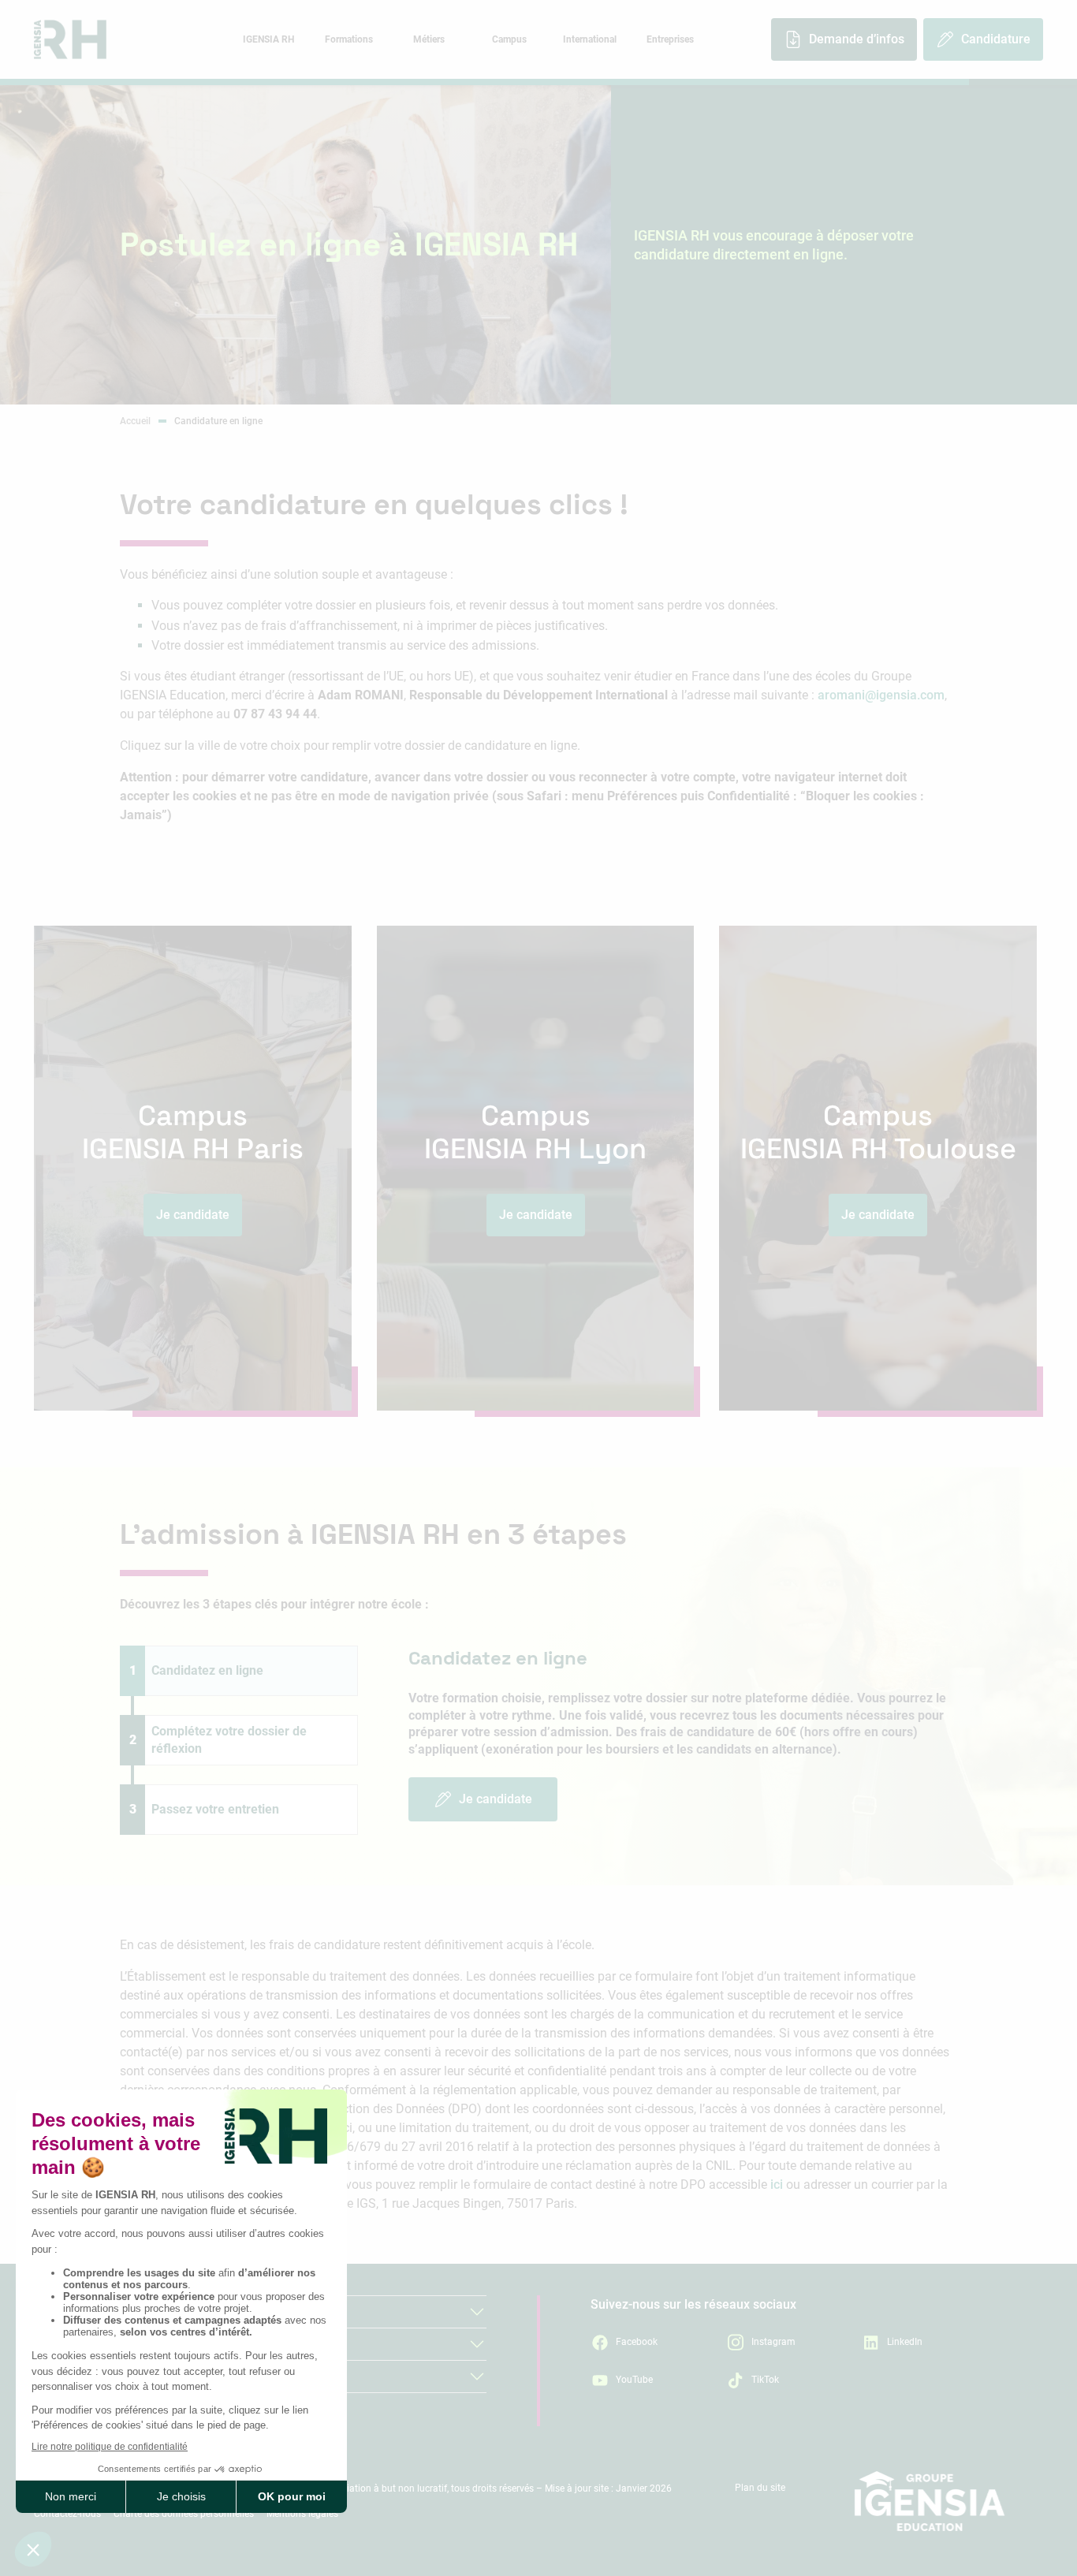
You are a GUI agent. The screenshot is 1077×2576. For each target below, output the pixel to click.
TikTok (765, 2380)
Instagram (773, 2342)
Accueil (135, 421)
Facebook (637, 2342)
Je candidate (496, 1799)
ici (777, 2185)
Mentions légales (302, 2514)
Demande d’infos (857, 39)
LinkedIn (905, 2342)
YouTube (634, 2380)
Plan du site (760, 2488)
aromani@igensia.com (881, 695)
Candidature (996, 39)
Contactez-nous (67, 2514)
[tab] (268, 39)
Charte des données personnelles (184, 2514)
